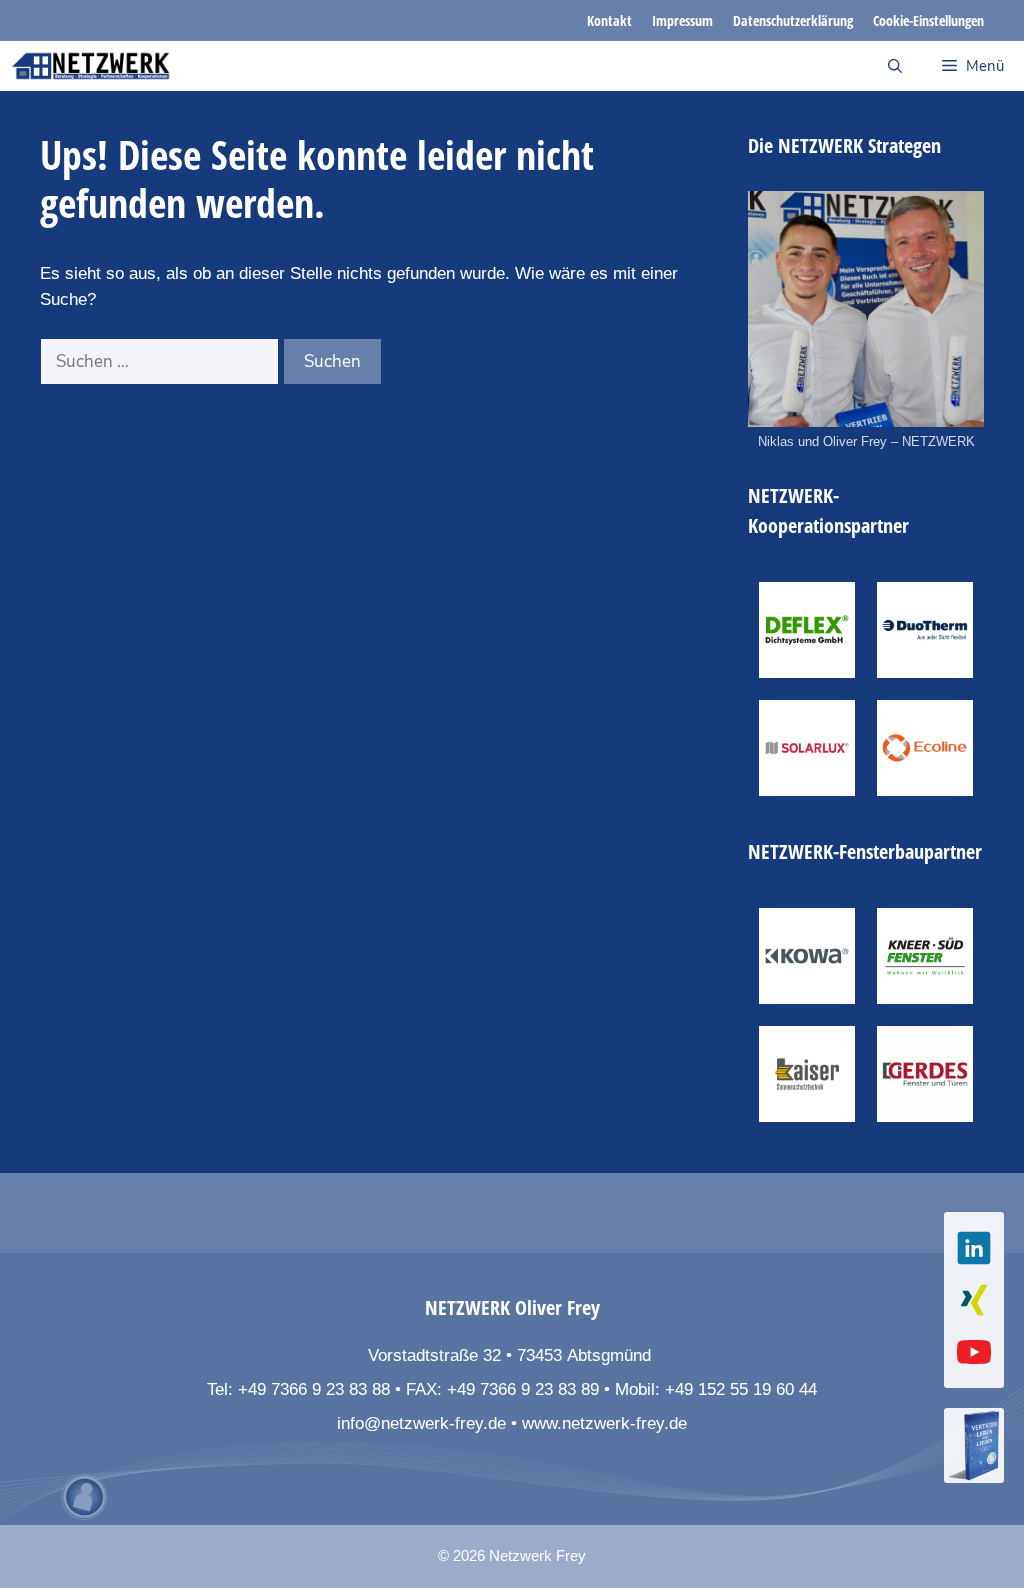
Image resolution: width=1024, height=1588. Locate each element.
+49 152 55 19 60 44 (741, 1389)
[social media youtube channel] (974, 1352)
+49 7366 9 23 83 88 (314, 1389)
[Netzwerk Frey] (90, 66)
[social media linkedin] (974, 1248)
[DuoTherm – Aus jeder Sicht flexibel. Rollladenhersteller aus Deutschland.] (925, 630)
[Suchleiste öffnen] (895, 66)
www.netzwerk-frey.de (604, 1423)
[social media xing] (974, 1300)
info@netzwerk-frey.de (421, 1423)
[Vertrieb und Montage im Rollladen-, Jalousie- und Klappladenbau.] (807, 1074)
